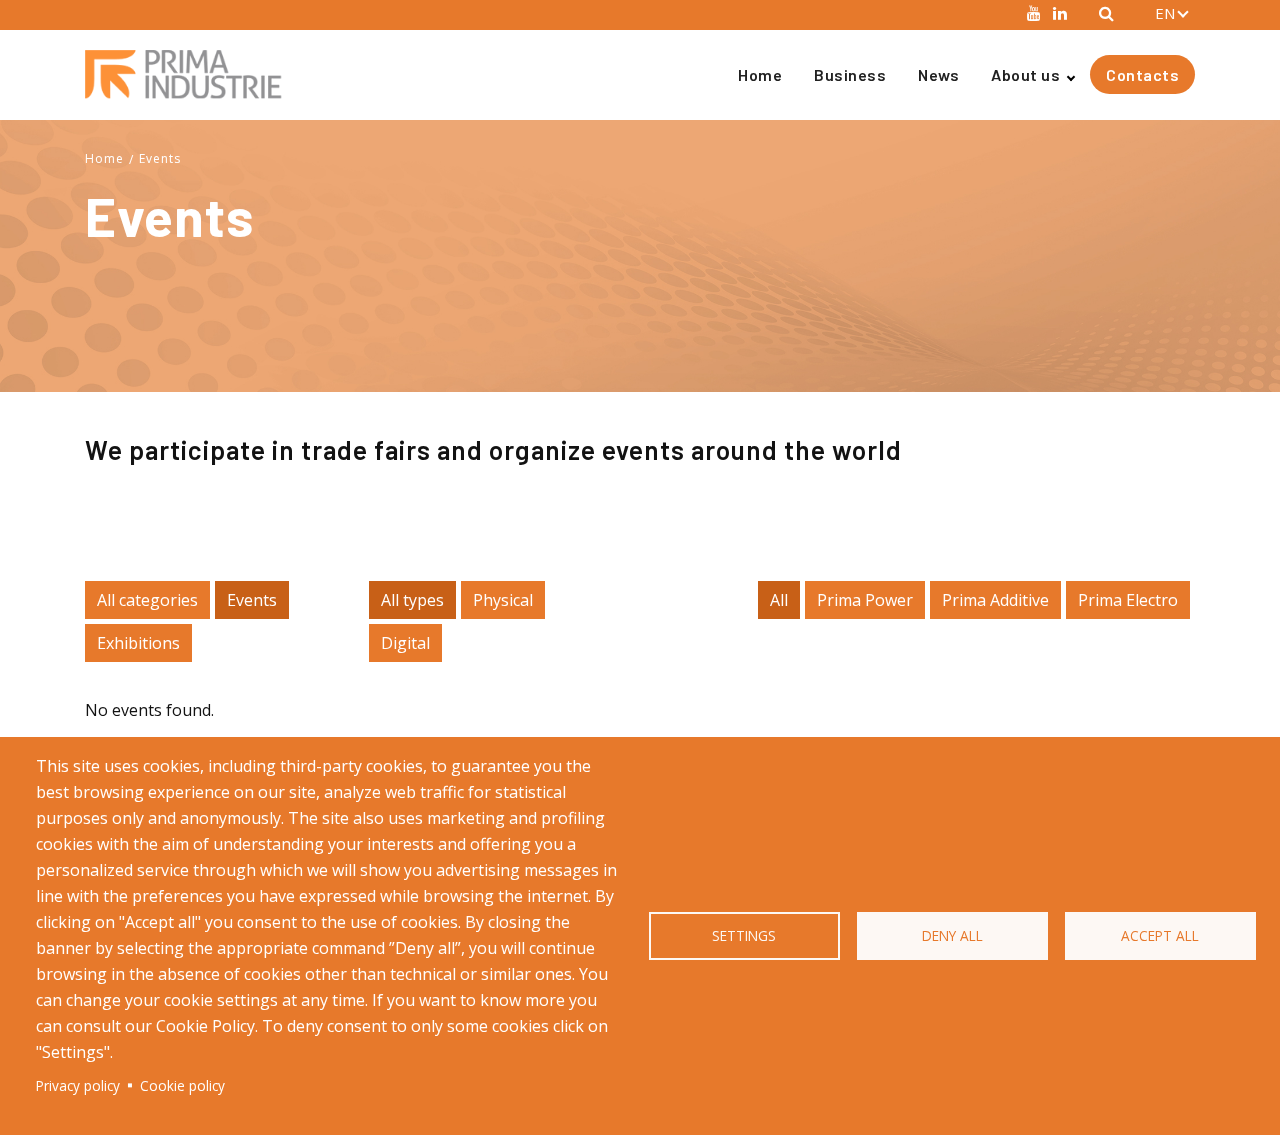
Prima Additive (995, 600)
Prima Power (865, 600)
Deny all (952, 935)
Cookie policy (182, 1085)
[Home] (191, 74)
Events (160, 158)
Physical (503, 600)
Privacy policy (78, 1085)
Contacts (1142, 74)
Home (760, 74)
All (779, 600)
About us (1025, 74)
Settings (744, 935)
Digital (405, 643)
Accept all (1160, 935)
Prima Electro (1128, 600)
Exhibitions (138, 643)
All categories (147, 600)
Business (850, 74)
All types (412, 600)
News (938, 74)
